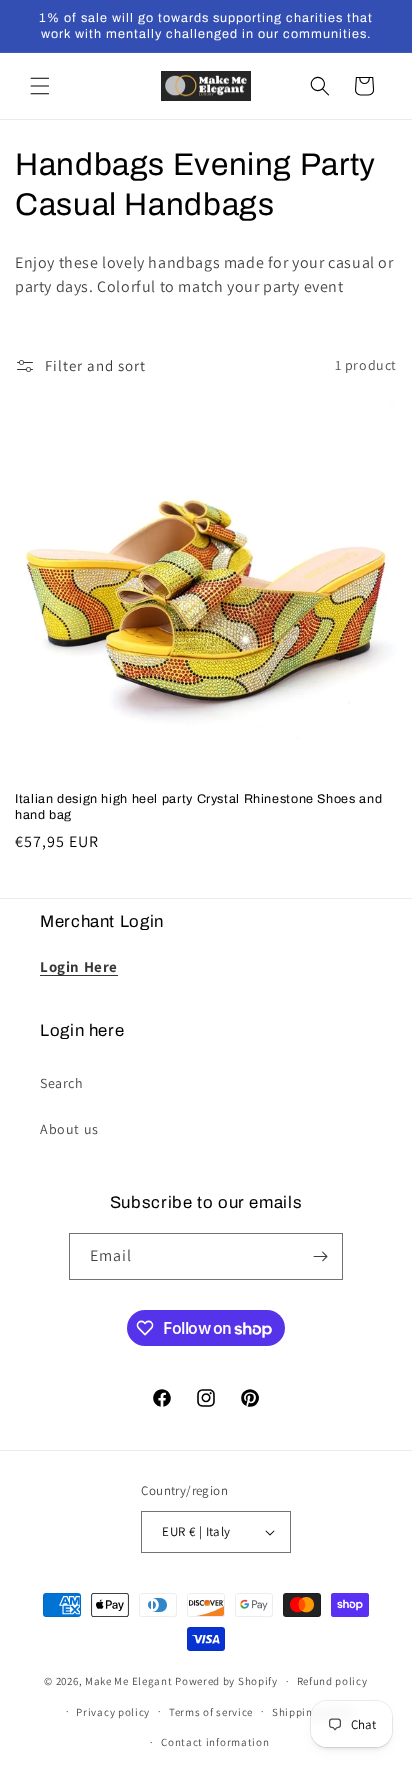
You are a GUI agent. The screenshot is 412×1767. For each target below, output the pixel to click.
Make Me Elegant (129, 1681)
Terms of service (211, 1712)
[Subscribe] (320, 1256)
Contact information (215, 1742)
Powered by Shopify (226, 1681)
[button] (40, 86)
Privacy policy (113, 1712)
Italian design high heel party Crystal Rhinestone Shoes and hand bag (198, 807)
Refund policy (332, 1681)
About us (69, 1129)
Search (62, 1083)
